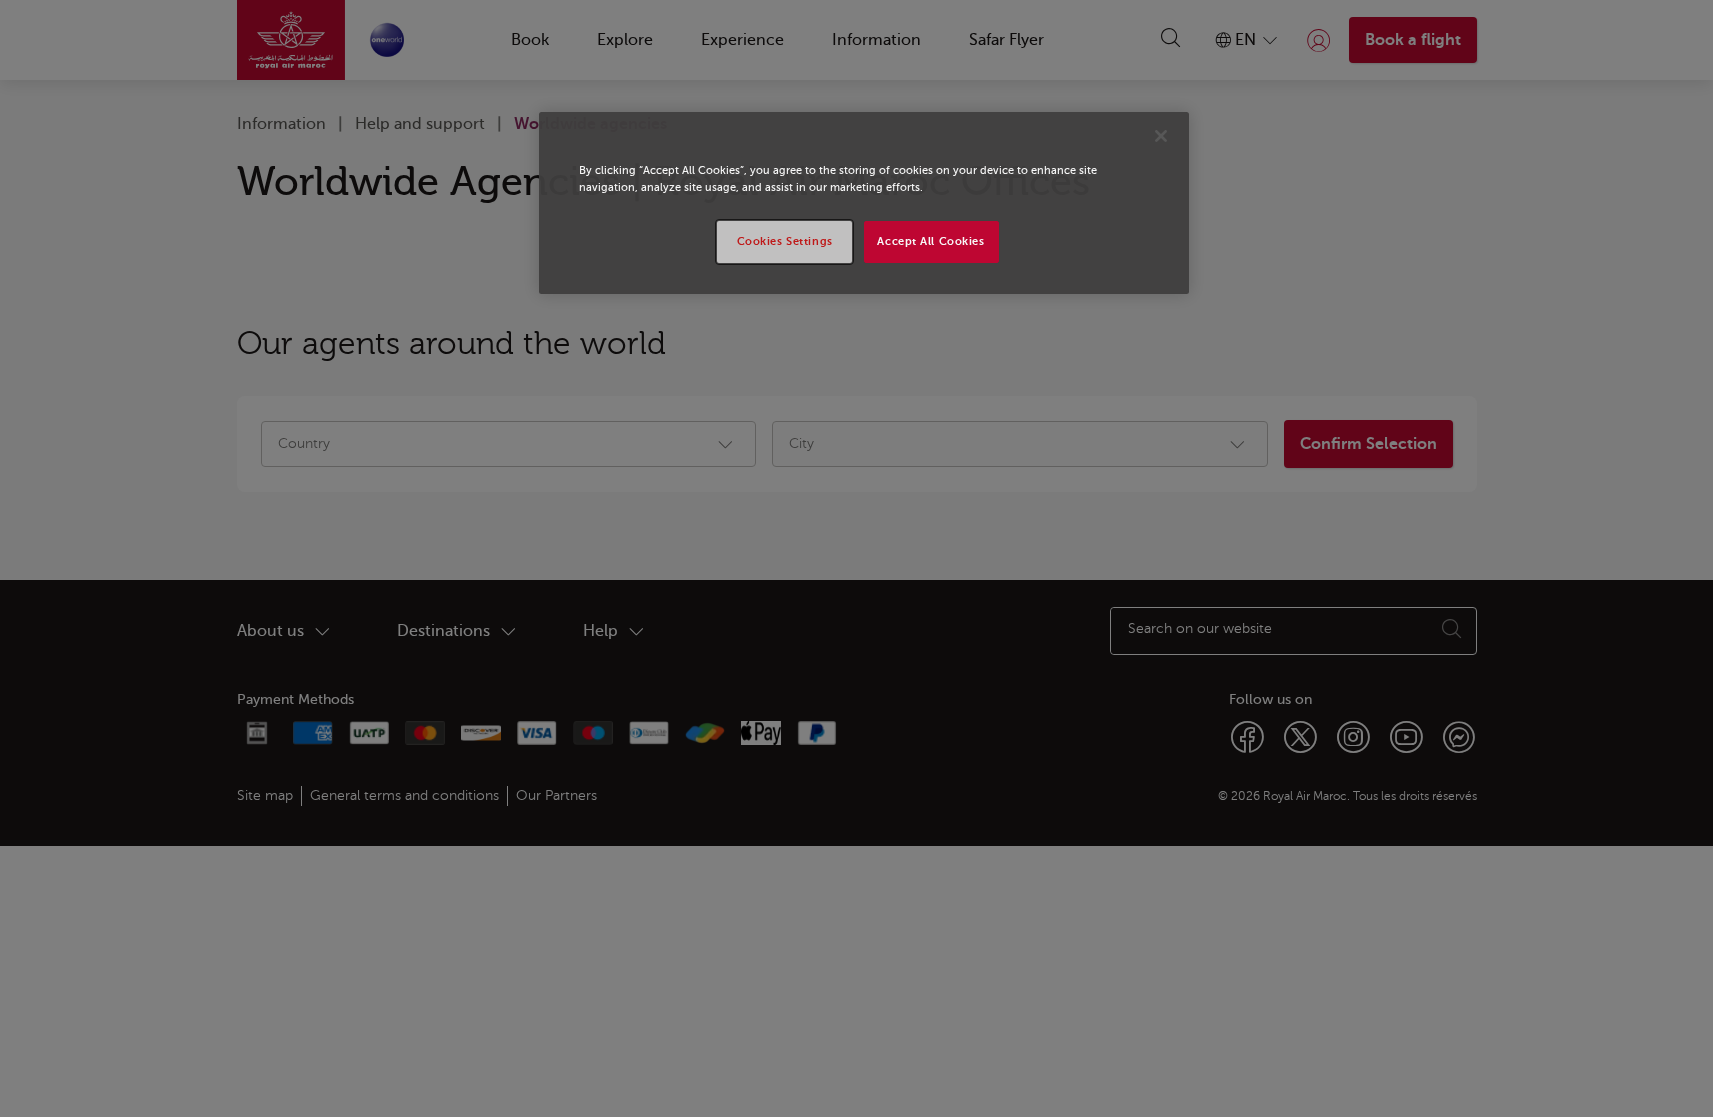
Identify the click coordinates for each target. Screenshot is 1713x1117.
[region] (864, 203)
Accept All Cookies (930, 241)
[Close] (1161, 136)
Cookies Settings (785, 241)
